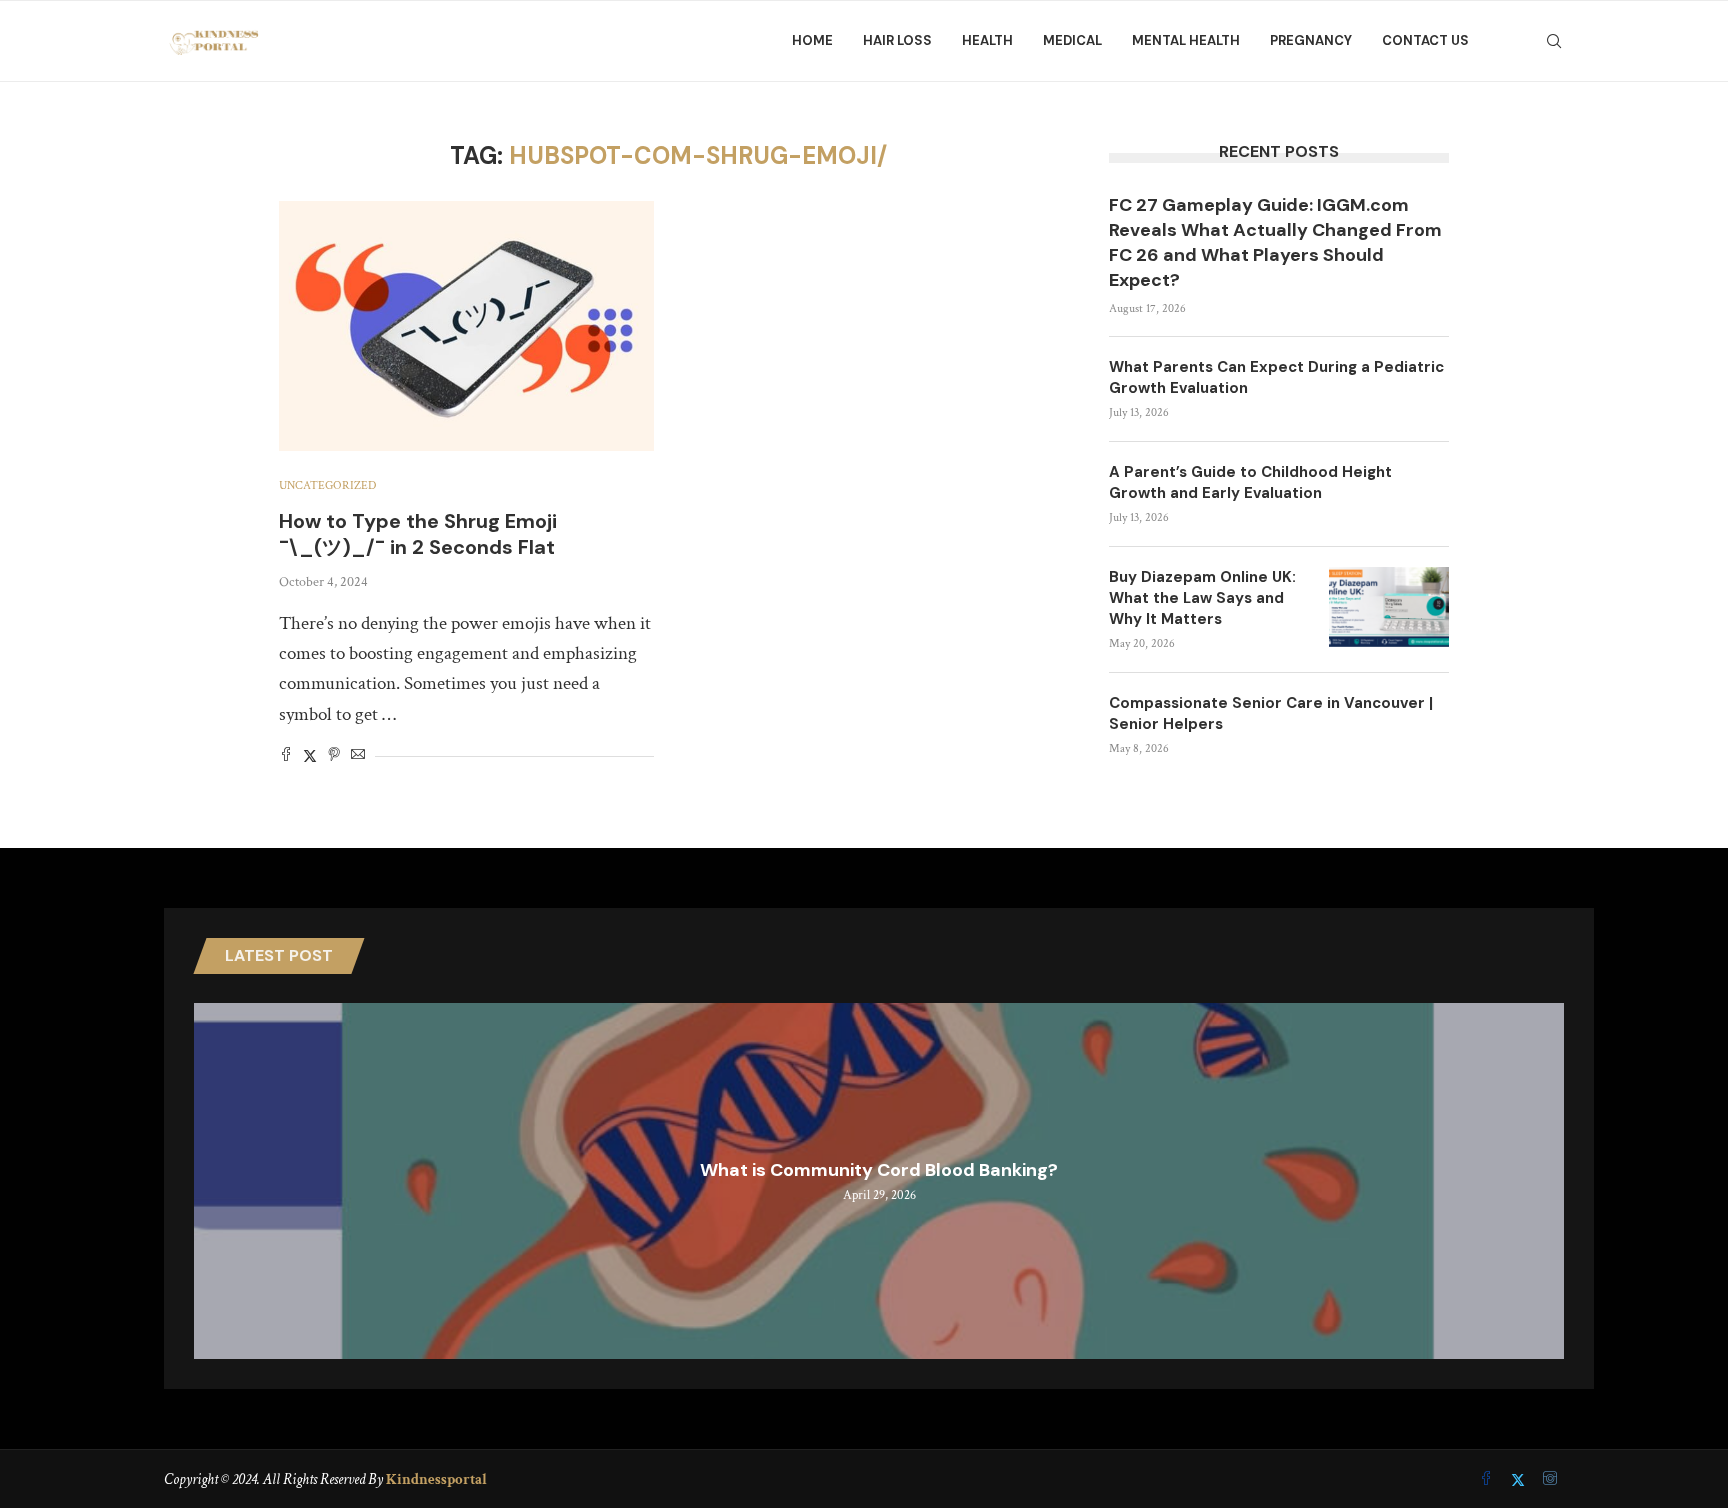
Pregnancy (1311, 40)
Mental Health (1186, 40)
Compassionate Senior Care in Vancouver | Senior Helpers (1271, 713)
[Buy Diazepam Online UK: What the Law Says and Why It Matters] (1389, 607)
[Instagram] (1550, 1480)
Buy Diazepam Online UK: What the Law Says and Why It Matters (1202, 598)
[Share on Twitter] (310, 756)
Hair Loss (897, 40)
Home (812, 40)
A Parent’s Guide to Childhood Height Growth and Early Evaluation (1250, 482)
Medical (1072, 40)
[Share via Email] (358, 756)
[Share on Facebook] (286, 756)
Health (987, 40)
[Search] (1554, 41)
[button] (212, 1180)
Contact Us (1425, 40)
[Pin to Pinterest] (334, 756)
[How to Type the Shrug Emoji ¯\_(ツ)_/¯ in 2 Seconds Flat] (466, 326)
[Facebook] (1488, 1480)
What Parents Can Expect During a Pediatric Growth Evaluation (1276, 377)
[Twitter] (1520, 1480)
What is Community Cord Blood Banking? (879, 1170)
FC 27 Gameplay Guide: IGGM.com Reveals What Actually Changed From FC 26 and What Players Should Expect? (1275, 243)
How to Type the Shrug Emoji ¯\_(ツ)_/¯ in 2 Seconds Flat (418, 534)
